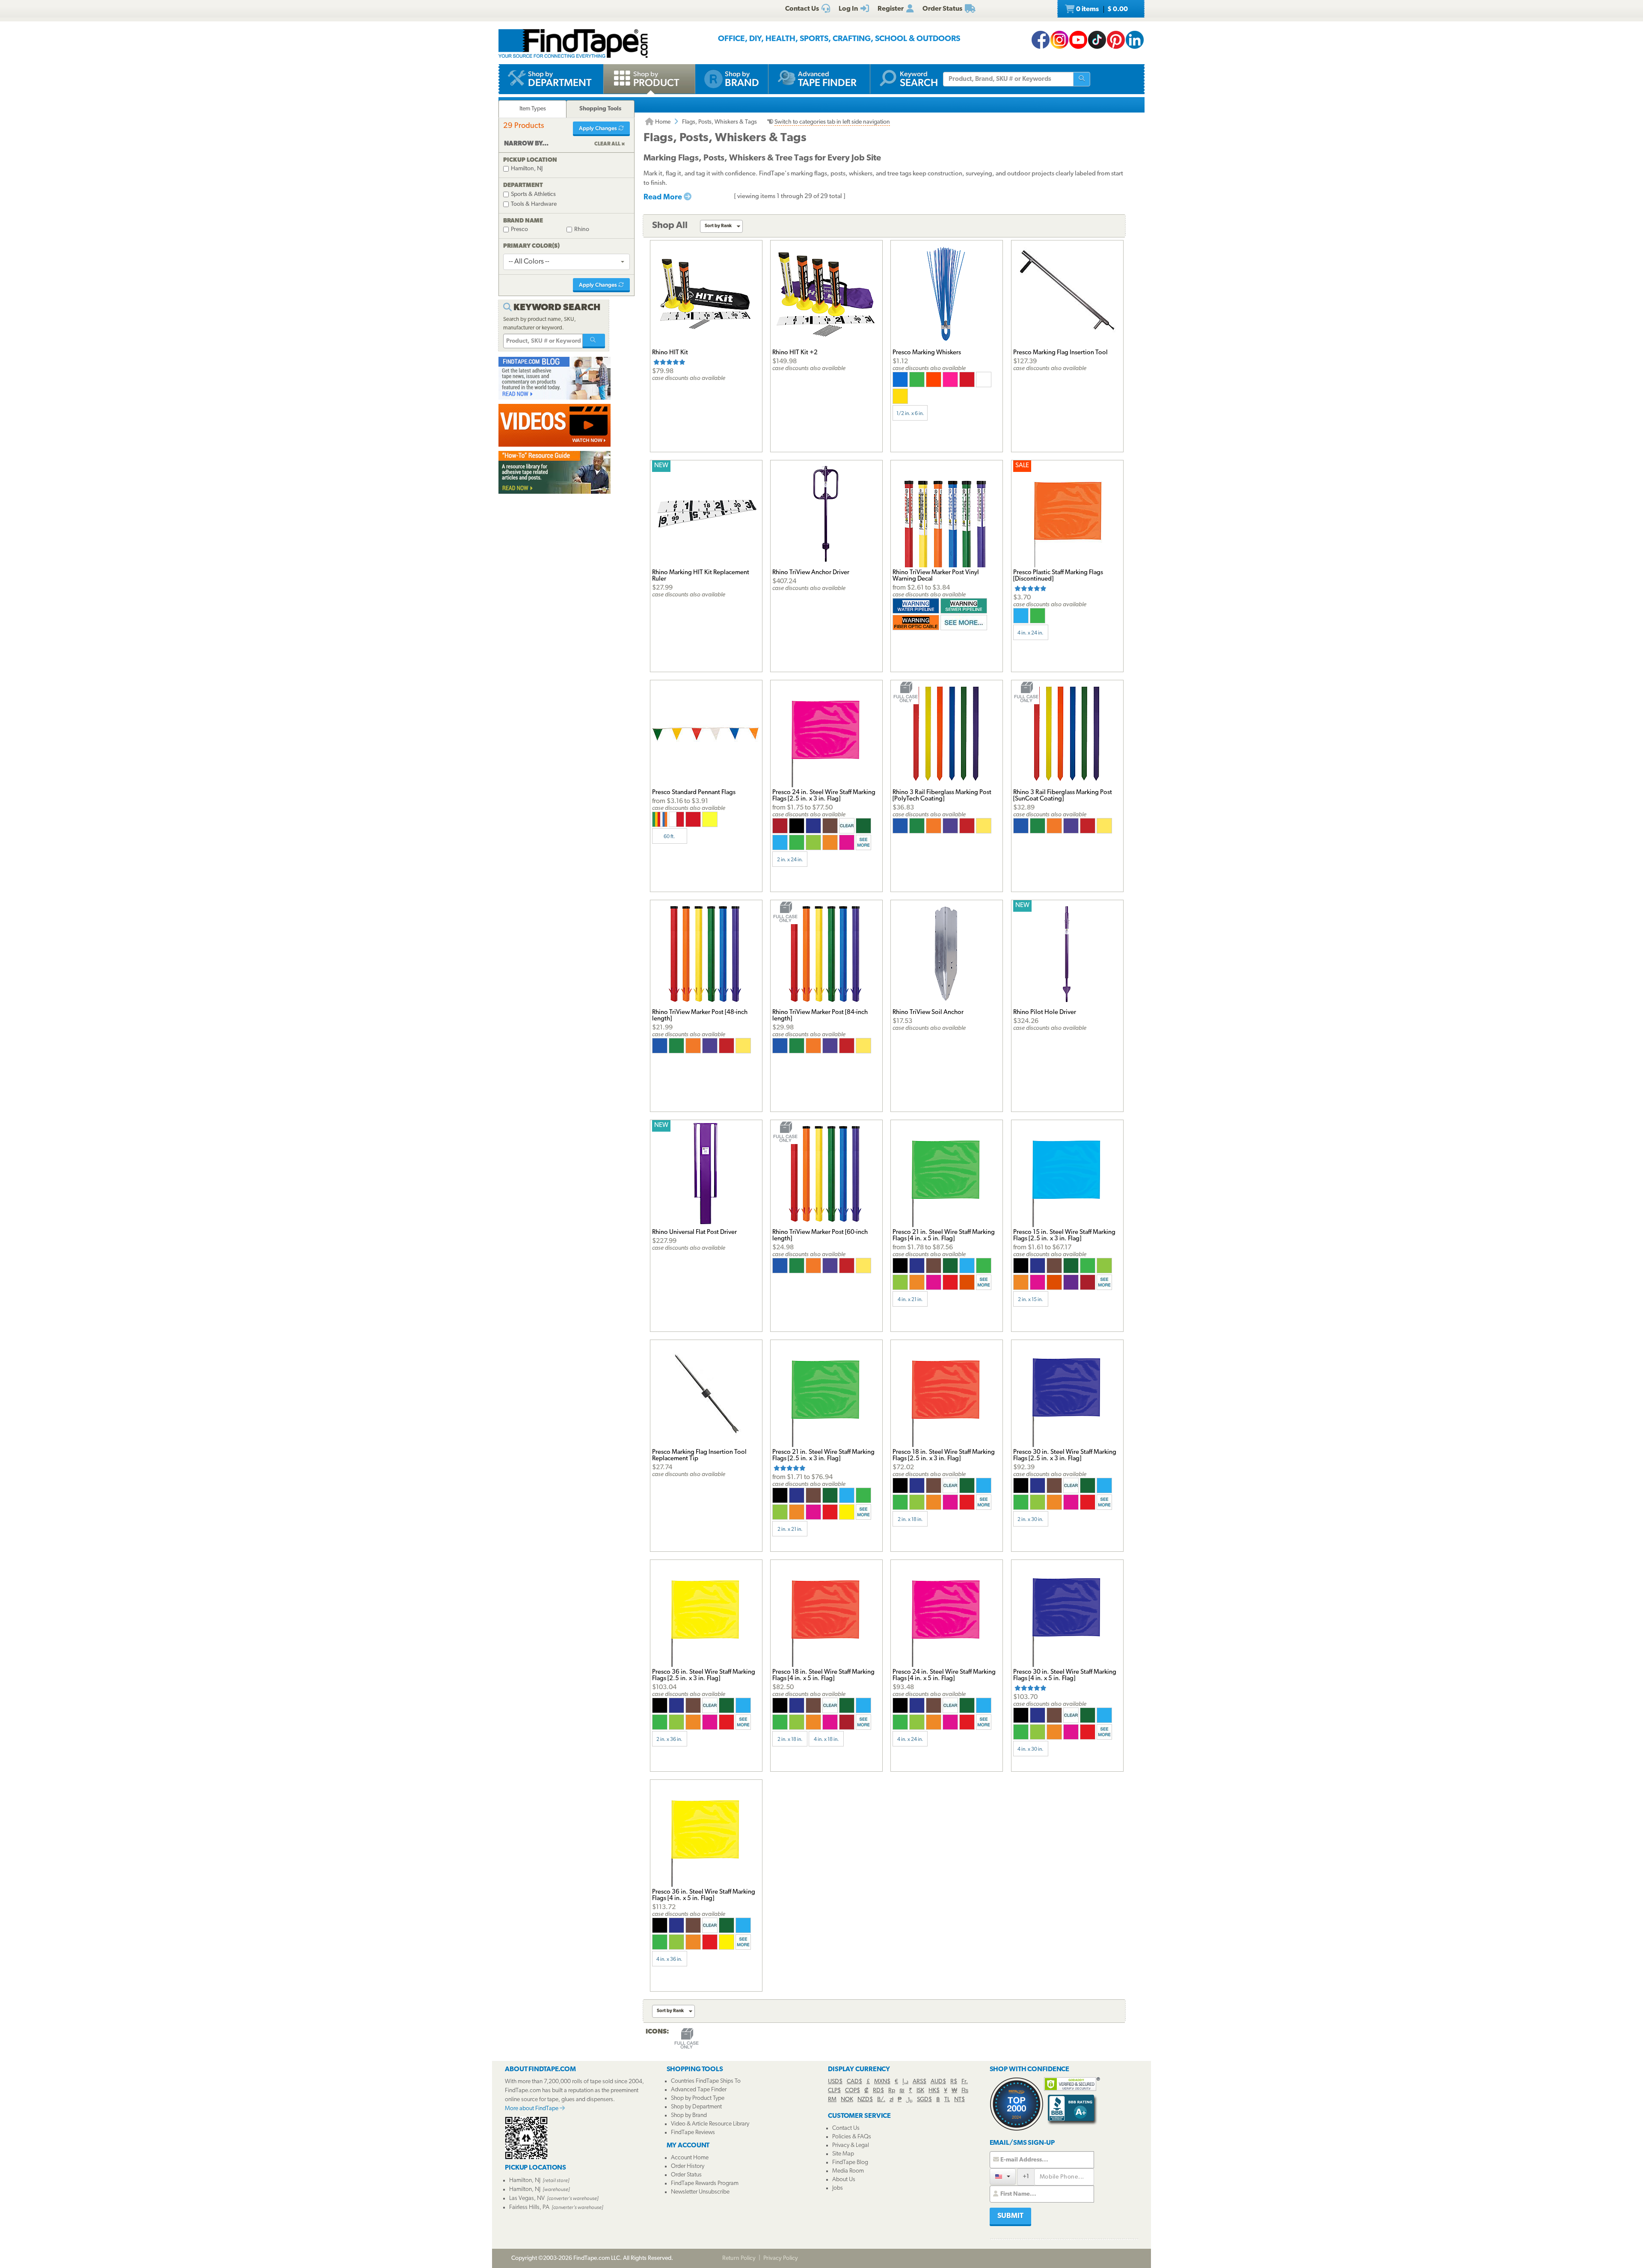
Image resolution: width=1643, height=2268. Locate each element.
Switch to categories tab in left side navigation (832, 122)
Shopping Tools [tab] (600, 109)
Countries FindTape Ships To (706, 2081)
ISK (920, 2091)
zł (891, 2100)
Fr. (965, 2082)
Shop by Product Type (698, 2098)
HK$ (934, 2091)
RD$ (878, 2091)
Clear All (607, 144)
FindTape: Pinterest (1116, 40)
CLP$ (834, 2091)
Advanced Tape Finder (699, 2090)
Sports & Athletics (533, 194)
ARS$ (919, 2082)
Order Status (686, 2175)
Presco (519, 230)
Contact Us (846, 2128)
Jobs (838, 2188)
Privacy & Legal (851, 2145)
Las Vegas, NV (527, 2198)
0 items (1101, 9)
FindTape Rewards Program (705, 2184)
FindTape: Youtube (1078, 40)
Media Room (848, 2171)
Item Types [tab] (533, 109)
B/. (881, 2100)
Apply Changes (599, 128)
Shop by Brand (689, 2115)
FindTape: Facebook (1041, 40)
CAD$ (854, 2082)
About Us (844, 2180)
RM (832, 2100)
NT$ (959, 2100)
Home (662, 122)
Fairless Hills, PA (529, 2207)
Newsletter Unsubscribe (700, 2192)
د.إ (905, 2082)
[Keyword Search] (594, 341)
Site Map (843, 2154)
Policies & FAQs (852, 2137)
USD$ (835, 2082)
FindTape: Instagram (1059, 40)
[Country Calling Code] (1003, 2176)
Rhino (582, 230)
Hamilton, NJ (527, 169)
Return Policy (739, 2258)
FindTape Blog (850, 2163)
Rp (892, 2091)
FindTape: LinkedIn (1135, 40)
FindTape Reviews (693, 2133)
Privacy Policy (781, 2258)
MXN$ (882, 2082)
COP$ (853, 2091)
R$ (954, 2082)
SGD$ (924, 2100)
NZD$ (865, 2100)
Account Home (690, 2158)
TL (947, 2100)
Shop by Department (696, 2107)
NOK (847, 2100)
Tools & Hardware (534, 204)
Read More (664, 198)
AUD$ (938, 2082)
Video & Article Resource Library (710, 2124)
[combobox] (566, 262)
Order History (688, 2166)
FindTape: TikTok (1097, 40)
